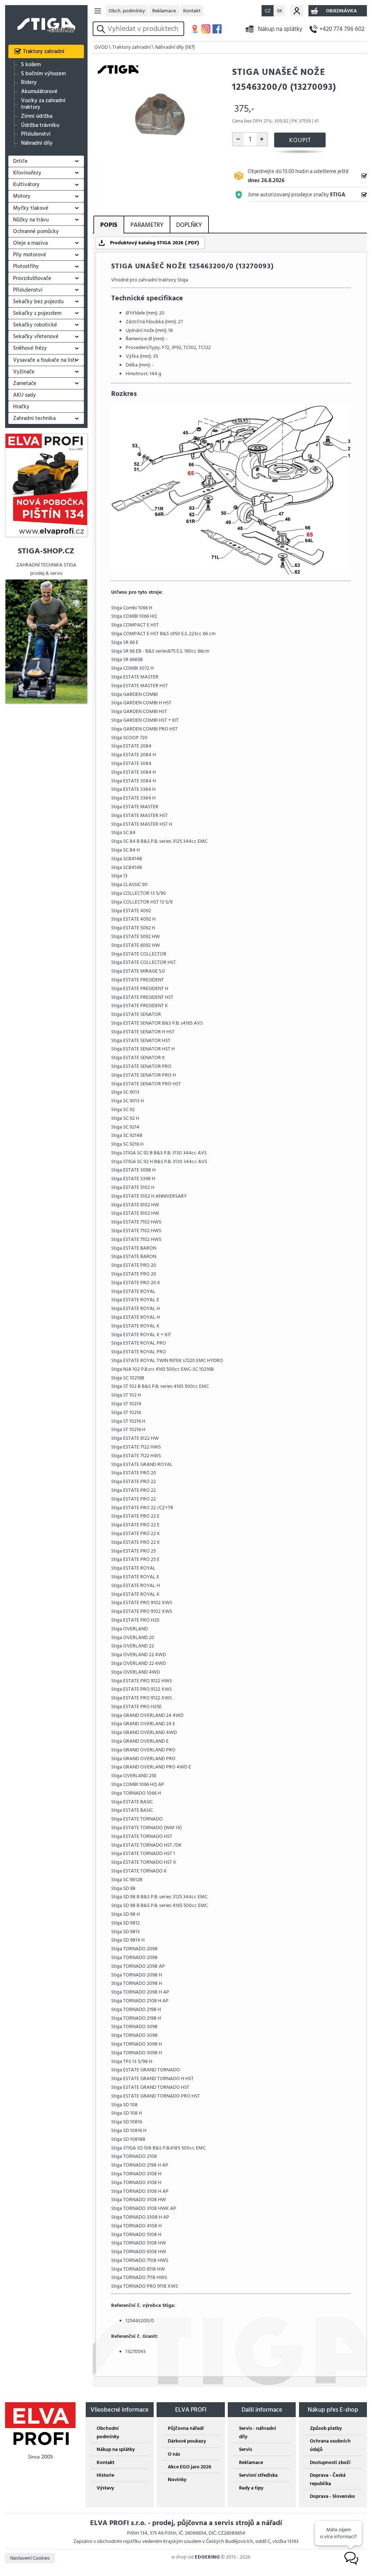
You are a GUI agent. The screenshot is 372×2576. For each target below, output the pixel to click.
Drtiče (20, 161)
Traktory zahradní (44, 51)
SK (280, 11)
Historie (105, 2475)
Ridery (29, 83)
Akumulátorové (39, 92)
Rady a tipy (251, 2488)
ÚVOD (101, 47)
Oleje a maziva (30, 243)
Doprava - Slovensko (332, 2496)
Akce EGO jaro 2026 (189, 2467)
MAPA (195, 29)
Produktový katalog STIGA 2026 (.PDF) (155, 243)
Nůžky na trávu (31, 220)
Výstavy (105, 2488)
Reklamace (164, 11)
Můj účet (297, 11)
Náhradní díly (37, 143)
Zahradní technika (34, 418)
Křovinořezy (27, 173)
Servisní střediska (258, 2475)
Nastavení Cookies (30, 2558)
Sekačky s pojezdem (37, 313)
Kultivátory (26, 185)
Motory (22, 196)
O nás (174, 2454)
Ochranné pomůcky (36, 231)
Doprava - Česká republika (328, 2479)
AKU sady (25, 395)
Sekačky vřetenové (36, 336)
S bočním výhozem (43, 74)
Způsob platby (326, 2428)
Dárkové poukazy (187, 2441)
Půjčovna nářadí (186, 2428)
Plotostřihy (26, 266)
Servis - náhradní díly (258, 2432)
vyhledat (102, 29)
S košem (31, 65)
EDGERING (207, 2557)
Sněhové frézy (30, 348)
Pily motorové (30, 255)
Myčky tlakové (31, 208)
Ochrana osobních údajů (330, 2445)
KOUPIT (300, 140)
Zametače (25, 383)
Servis (246, 2449)
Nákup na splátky (280, 29)
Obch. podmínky (127, 11)
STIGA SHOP (46, 20)
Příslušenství (36, 134)
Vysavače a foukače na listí (45, 360)
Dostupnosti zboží (330, 2462)
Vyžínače (24, 372)
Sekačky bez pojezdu (38, 302)
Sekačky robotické (35, 325)
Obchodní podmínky (108, 2432)
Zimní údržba (37, 116)
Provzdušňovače (32, 278)
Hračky (21, 407)
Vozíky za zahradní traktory (43, 104)
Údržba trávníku (40, 125)
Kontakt (192, 11)
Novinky (177, 2479)
